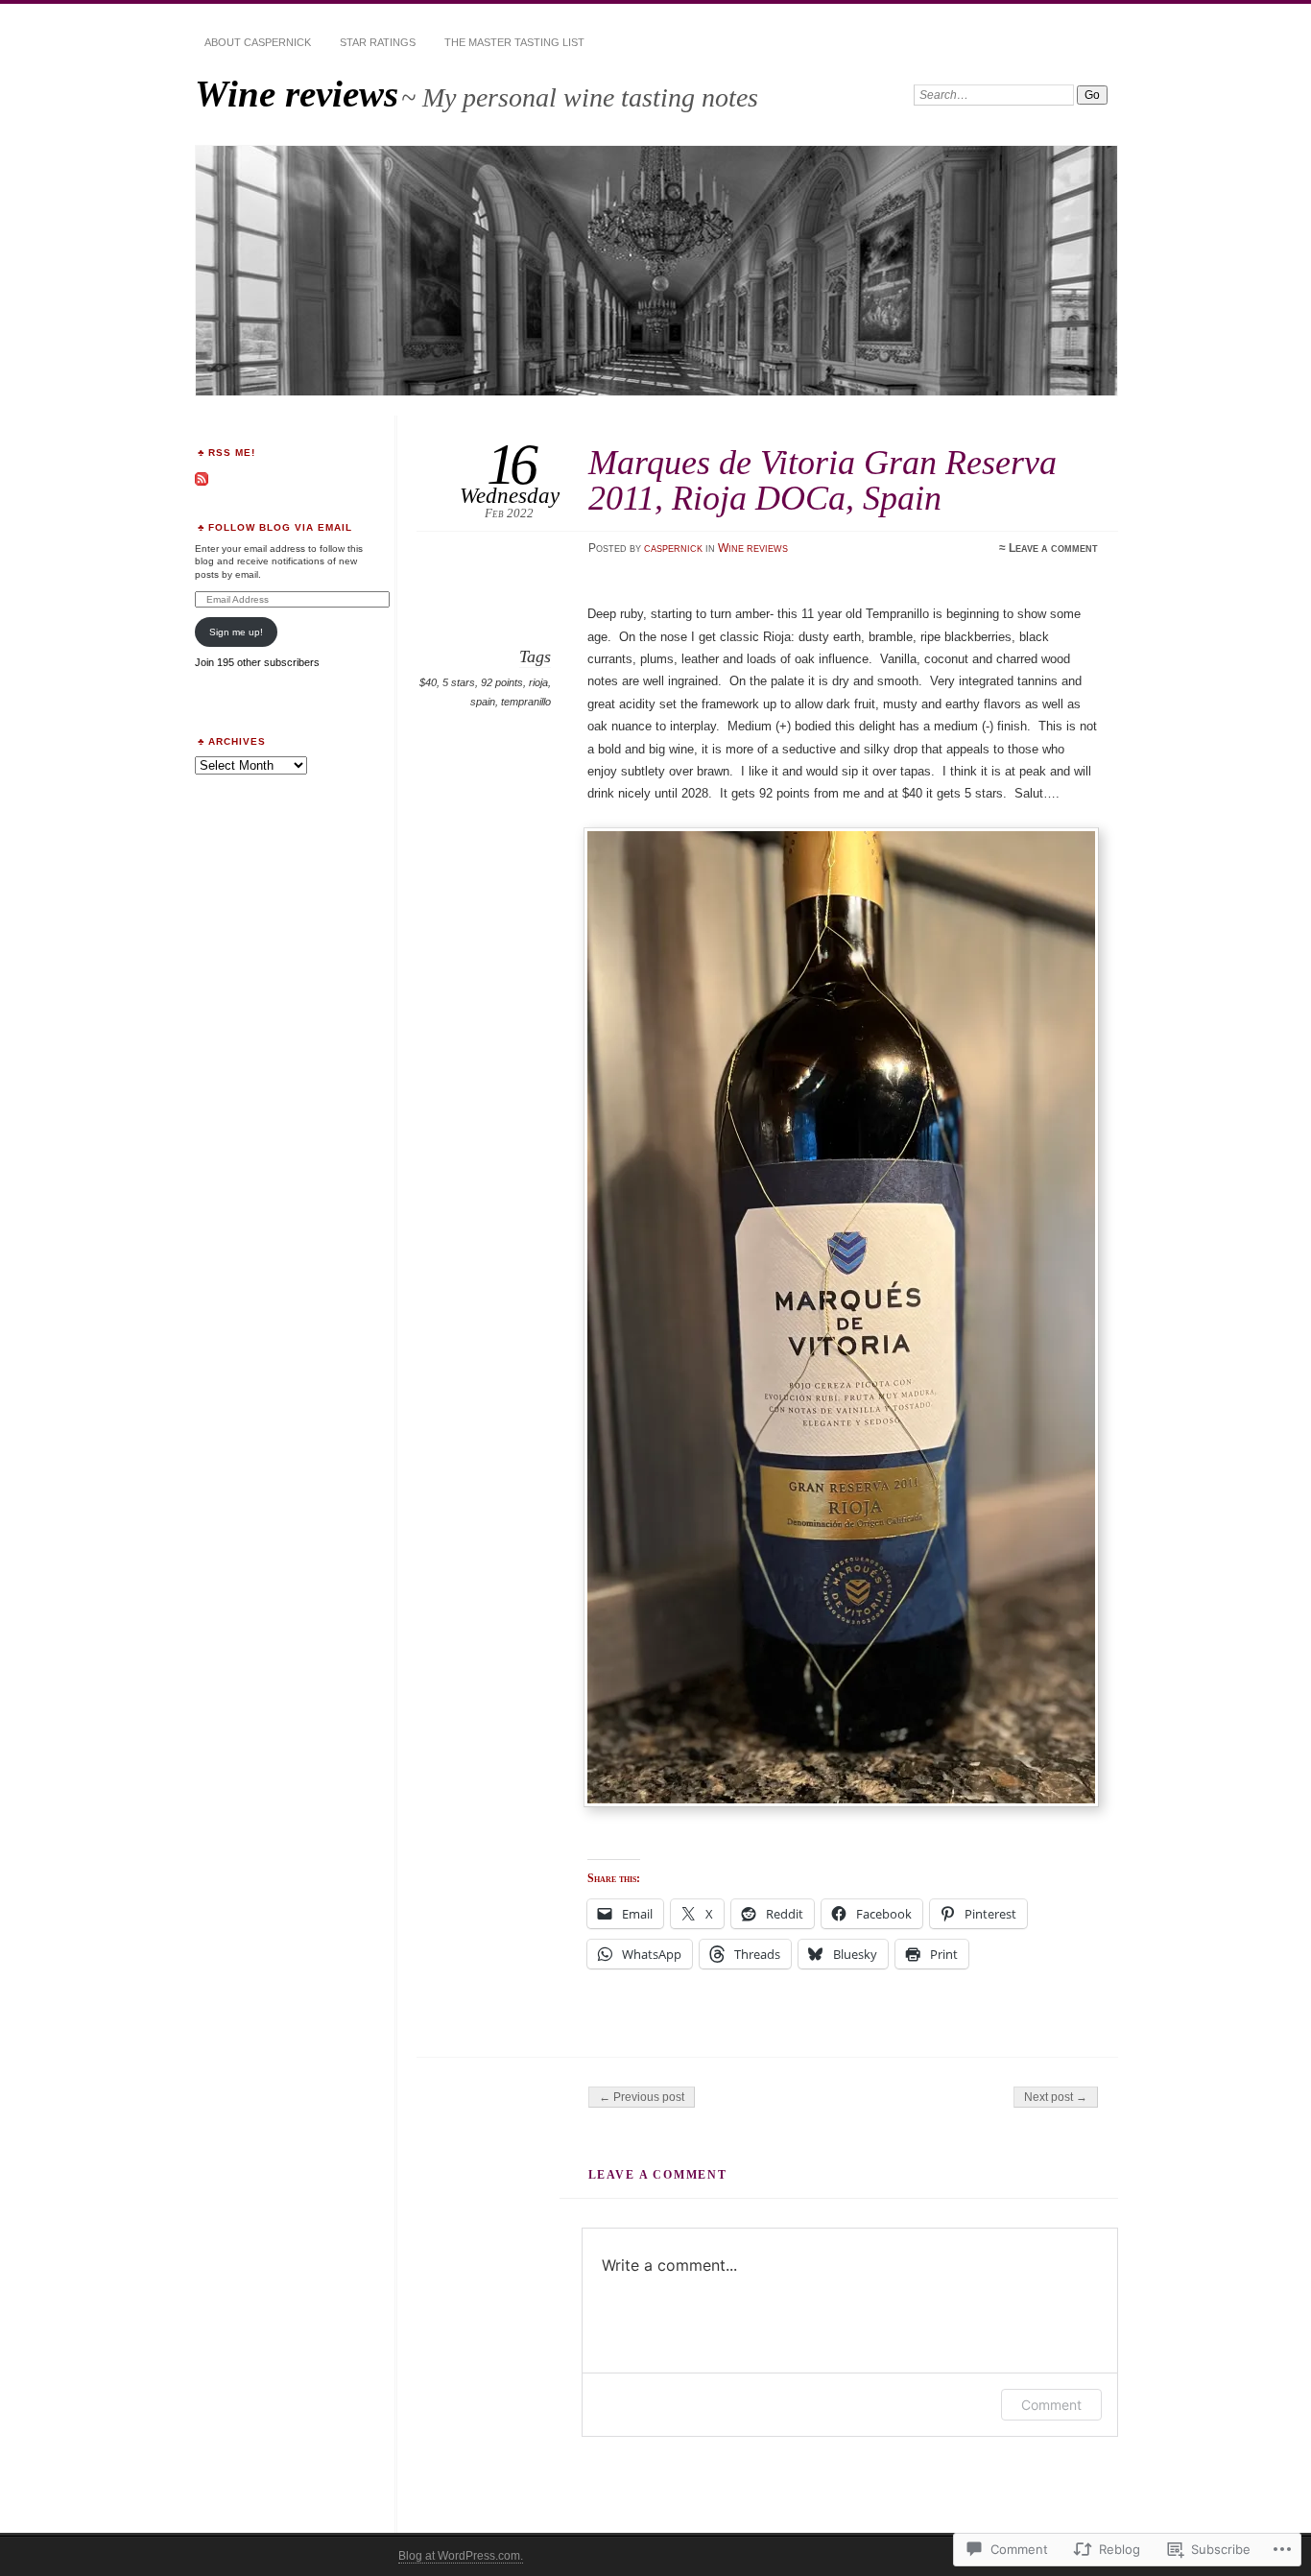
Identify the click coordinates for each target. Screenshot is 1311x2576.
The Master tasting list (514, 42)
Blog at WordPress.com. (461, 2556)
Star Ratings (378, 42)
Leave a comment (1053, 548)
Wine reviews (297, 94)
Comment (1051, 2405)
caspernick (673, 548)
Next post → (1056, 2097)
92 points (502, 682)
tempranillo (526, 702)
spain (483, 702)
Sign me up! (236, 632)
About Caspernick (258, 42)
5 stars (459, 682)
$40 (428, 682)
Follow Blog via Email (280, 527)
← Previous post (642, 2097)
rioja (538, 682)
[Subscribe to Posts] (202, 482)
